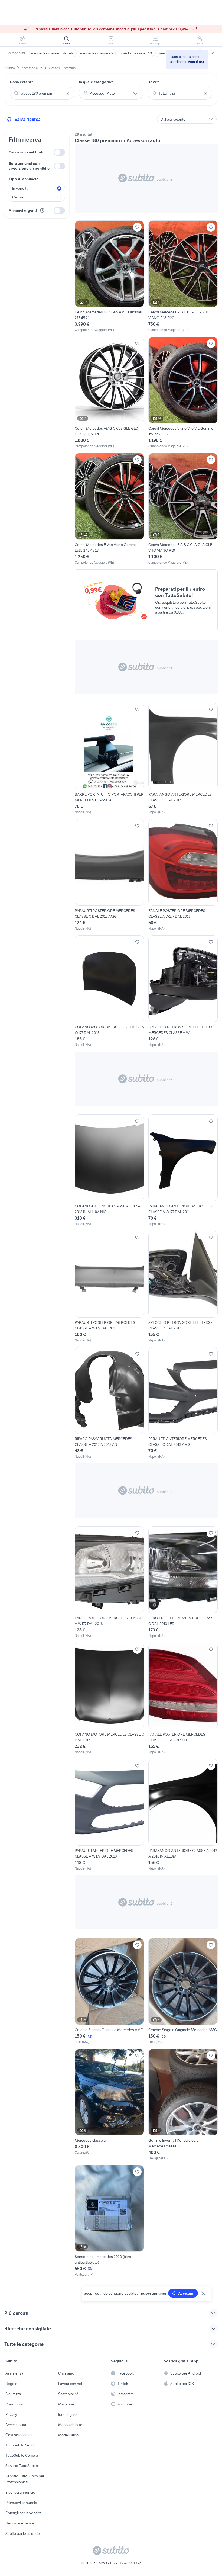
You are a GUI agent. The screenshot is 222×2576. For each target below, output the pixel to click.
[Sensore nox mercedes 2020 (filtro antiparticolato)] (109, 2221)
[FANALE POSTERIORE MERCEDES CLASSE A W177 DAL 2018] (183, 875)
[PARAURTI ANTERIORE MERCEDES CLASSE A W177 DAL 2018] (109, 1815)
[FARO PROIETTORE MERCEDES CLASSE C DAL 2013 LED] (183, 1582)
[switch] (59, 152)
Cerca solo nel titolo (27, 152)
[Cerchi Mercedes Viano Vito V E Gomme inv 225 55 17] (183, 393)
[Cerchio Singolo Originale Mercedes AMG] (109, 1991)
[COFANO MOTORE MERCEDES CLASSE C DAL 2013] (109, 1699)
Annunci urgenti (23, 210)
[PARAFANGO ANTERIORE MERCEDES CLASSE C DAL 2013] (183, 759)
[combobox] (42, 93)
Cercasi (18, 197)
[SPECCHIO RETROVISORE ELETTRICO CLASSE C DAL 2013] (183, 1287)
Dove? (153, 82)
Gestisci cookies (19, 2435)
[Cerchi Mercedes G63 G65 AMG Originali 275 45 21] (109, 276)
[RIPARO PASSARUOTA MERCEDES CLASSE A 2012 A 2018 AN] (109, 1403)
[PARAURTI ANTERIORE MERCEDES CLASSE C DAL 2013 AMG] (183, 1403)
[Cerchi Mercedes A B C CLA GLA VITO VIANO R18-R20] (183, 276)
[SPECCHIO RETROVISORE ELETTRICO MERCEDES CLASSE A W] (183, 991)
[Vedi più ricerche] (212, 53)
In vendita (20, 188)
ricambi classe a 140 (136, 53)
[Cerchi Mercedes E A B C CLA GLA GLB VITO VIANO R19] (183, 509)
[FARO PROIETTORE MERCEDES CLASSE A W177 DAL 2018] (109, 1582)
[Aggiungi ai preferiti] (137, 227)
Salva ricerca (27, 119)
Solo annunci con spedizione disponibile (29, 166)
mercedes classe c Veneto (53, 53)
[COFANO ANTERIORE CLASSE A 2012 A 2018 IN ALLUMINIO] (109, 1170)
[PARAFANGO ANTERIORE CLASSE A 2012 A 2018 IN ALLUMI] (183, 1815)
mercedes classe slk (97, 53)
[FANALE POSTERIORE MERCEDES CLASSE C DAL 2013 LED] (183, 1699)
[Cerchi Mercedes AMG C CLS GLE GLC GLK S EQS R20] (109, 393)
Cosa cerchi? (21, 82)
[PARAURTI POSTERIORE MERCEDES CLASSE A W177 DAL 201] (109, 1287)
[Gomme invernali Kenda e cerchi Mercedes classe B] (183, 2105)
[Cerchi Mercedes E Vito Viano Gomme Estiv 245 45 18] (109, 509)
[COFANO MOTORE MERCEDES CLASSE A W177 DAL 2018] (109, 991)
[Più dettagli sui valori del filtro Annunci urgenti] (42, 210)
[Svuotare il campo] (68, 93)
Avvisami (186, 2293)
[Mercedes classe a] (109, 2105)
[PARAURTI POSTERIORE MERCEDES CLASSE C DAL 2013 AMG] (109, 875)
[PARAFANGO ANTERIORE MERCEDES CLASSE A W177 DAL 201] (183, 1170)
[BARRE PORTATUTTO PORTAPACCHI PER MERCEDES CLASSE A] (109, 759)
